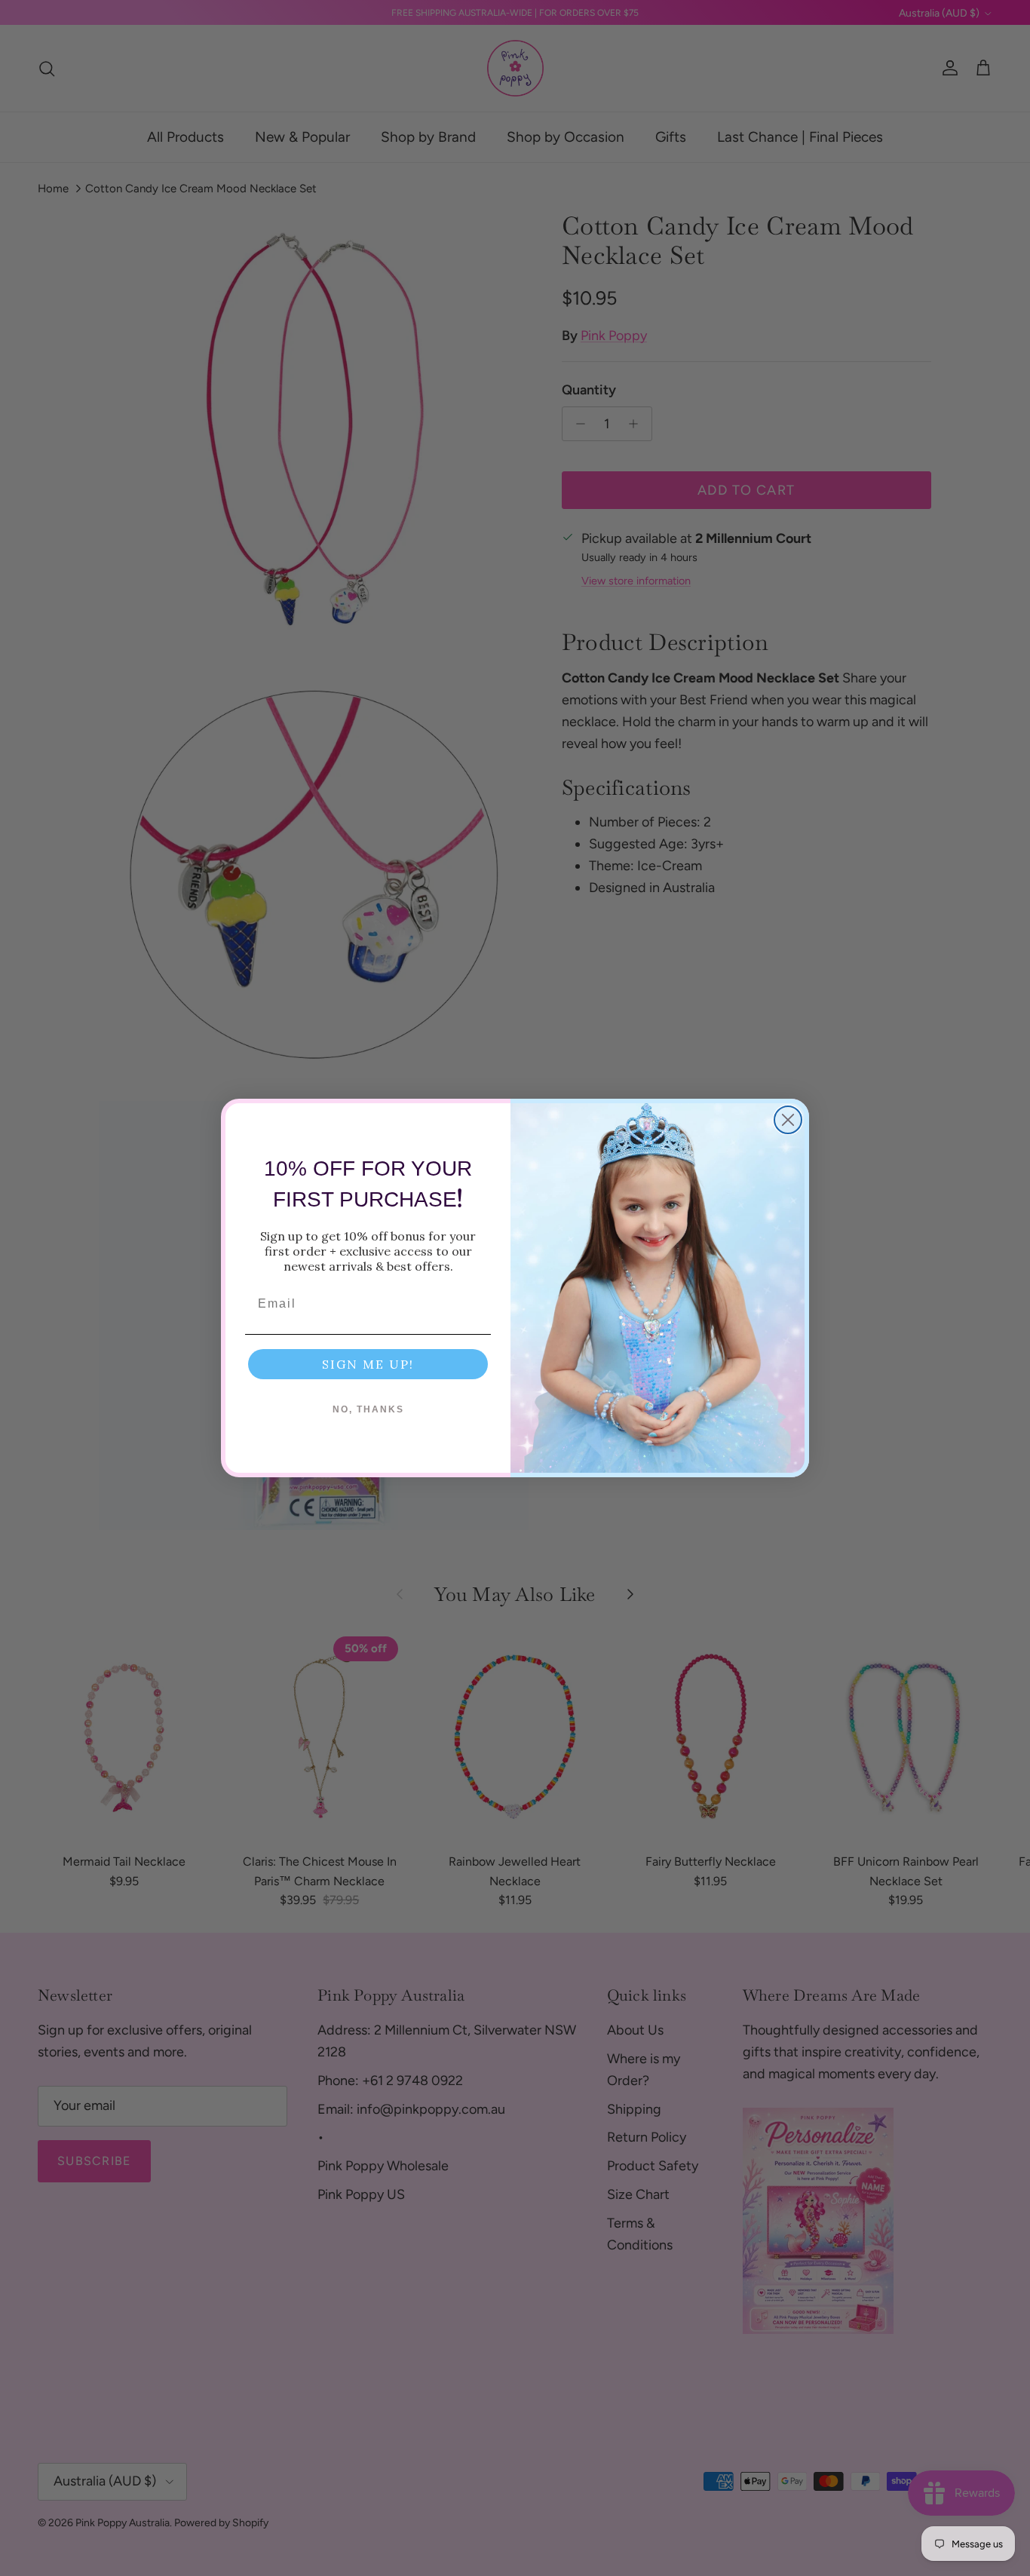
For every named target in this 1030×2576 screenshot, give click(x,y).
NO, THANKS (368, 1409)
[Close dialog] (788, 1120)
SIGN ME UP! (368, 1364)
